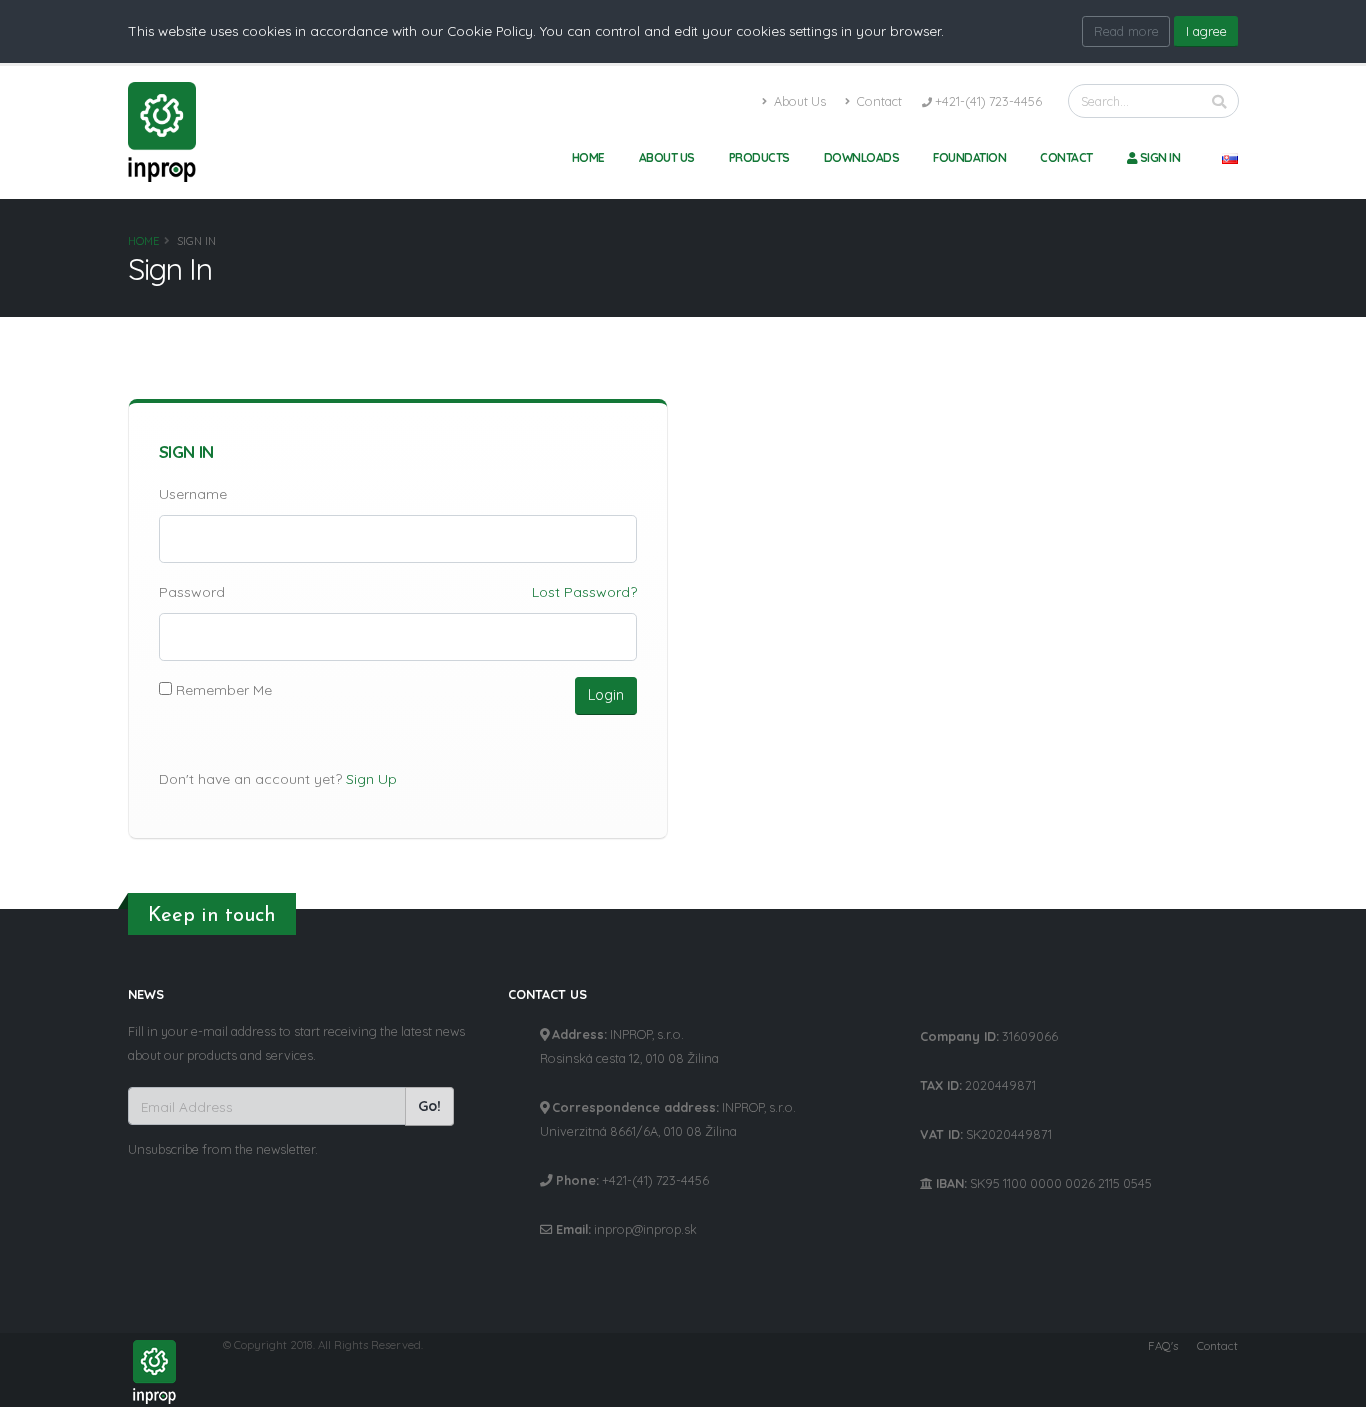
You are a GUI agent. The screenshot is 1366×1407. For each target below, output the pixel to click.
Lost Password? (584, 592)
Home (588, 157)
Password (192, 592)
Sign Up (371, 779)
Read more (1126, 31)
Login (606, 695)
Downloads (862, 157)
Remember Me (222, 690)
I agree (1206, 31)
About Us (798, 101)
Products (759, 157)
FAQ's (1163, 1346)
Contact (878, 101)
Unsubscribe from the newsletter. (223, 1149)
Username (193, 494)
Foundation (969, 157)
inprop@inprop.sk (645, 1229)
